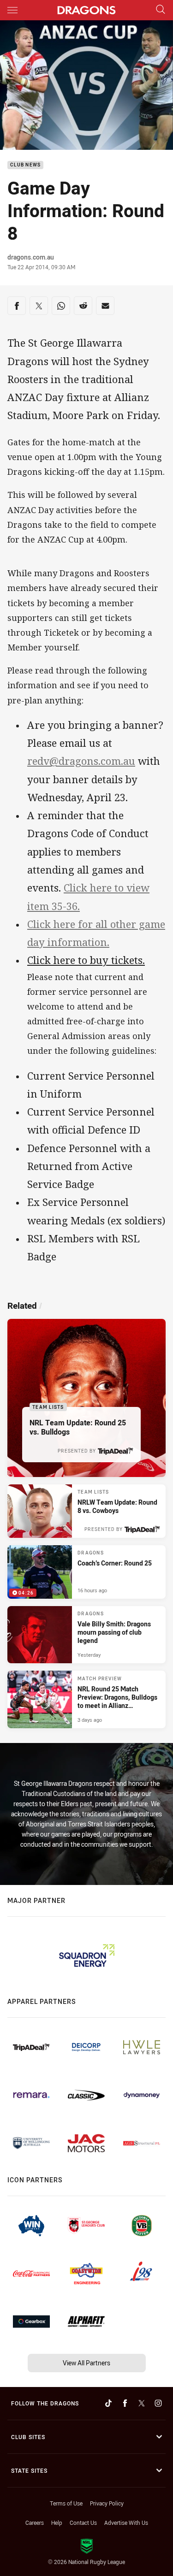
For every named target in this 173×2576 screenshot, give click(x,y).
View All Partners (86, 2363)
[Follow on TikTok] (108, 2403)
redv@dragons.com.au (81, 761)
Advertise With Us (126, 2523)
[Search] (161, 10)
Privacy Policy (107, 2503)
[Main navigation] (12, 10)
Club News (25, 165)
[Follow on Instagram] (158, 2403)
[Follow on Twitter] (142, 2403)
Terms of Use (66, 2503)
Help (57, 2523)
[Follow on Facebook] (125, 2403)
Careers (35, 2523)
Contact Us (83, 2523)
